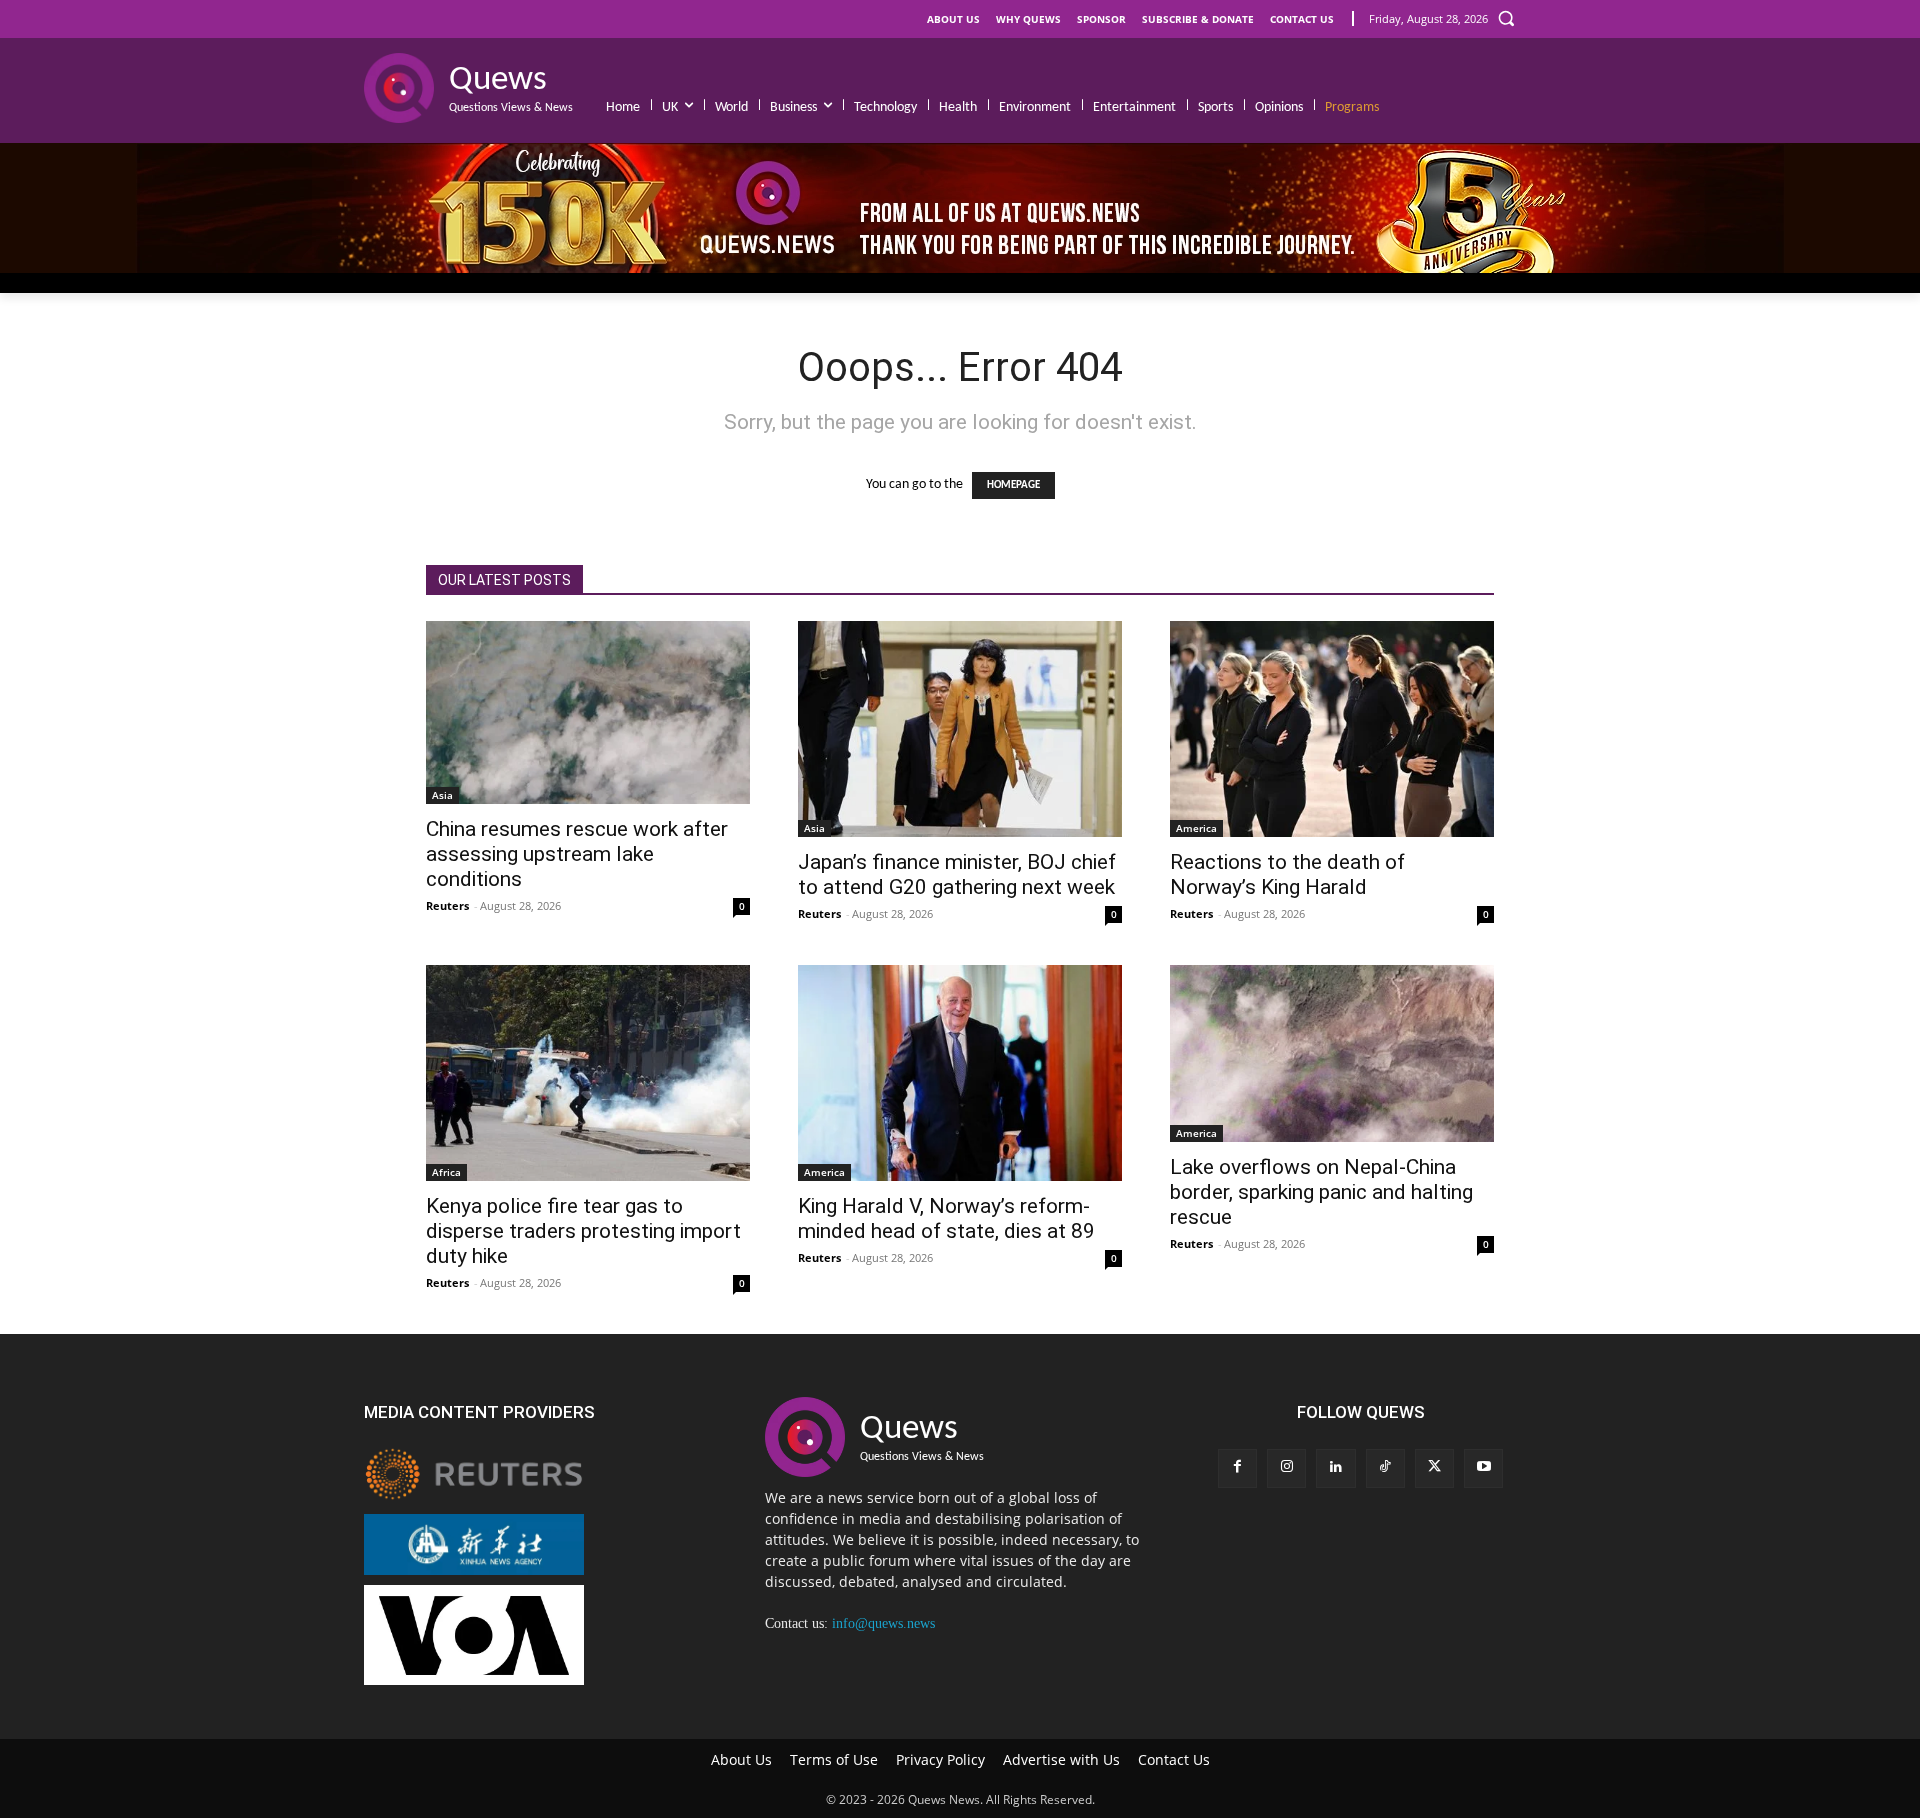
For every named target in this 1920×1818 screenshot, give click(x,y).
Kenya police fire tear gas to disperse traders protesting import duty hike (583, 1231)
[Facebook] (1237, 1468)
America (1196, 828)
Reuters (447, 905)
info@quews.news (883, 1623)
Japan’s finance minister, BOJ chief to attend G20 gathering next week (957, 874)
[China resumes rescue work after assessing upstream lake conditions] (588, 712)
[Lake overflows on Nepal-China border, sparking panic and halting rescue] (1332, 1053)
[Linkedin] (1335, 1468)
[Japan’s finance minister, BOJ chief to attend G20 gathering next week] (960, 729)
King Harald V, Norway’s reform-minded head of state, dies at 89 (946, 1218)
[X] (1434, 1468)
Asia (442, 795)
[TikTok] (1385, 1468)
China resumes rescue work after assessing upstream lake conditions (577, 854)
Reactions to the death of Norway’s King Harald (1287, 874)
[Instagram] (1286, 1468)
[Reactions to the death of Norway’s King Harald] (1332, 729)
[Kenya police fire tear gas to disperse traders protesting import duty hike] (588, 1073)
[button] (1506, 18)
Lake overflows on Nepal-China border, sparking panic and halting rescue (1321, 1192)
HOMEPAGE (1013, 485)
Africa (446, 1172)
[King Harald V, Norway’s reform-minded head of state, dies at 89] (960, 1073)
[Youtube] (1483, 1468)
